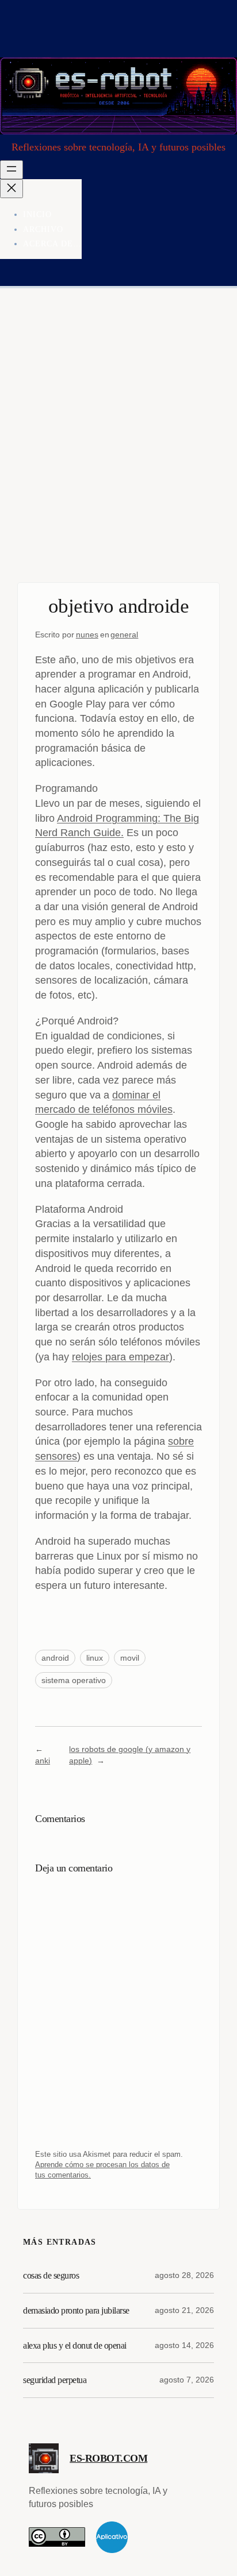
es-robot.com (108, 2458)
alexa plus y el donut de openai (75, 2345)
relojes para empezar (121, 1357)
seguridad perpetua (55, 2380)
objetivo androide (119, 606)
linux (95, 1658)
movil (130, 1658)
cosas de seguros (51, 2275)
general (124, 635)
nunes (87, 635)
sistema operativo (74, 1680)
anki (43, 1761)
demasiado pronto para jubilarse (76, 2310)
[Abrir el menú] (12, 170)
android (55, 1658)
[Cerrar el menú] (12, 189)
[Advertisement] (118, 447)
